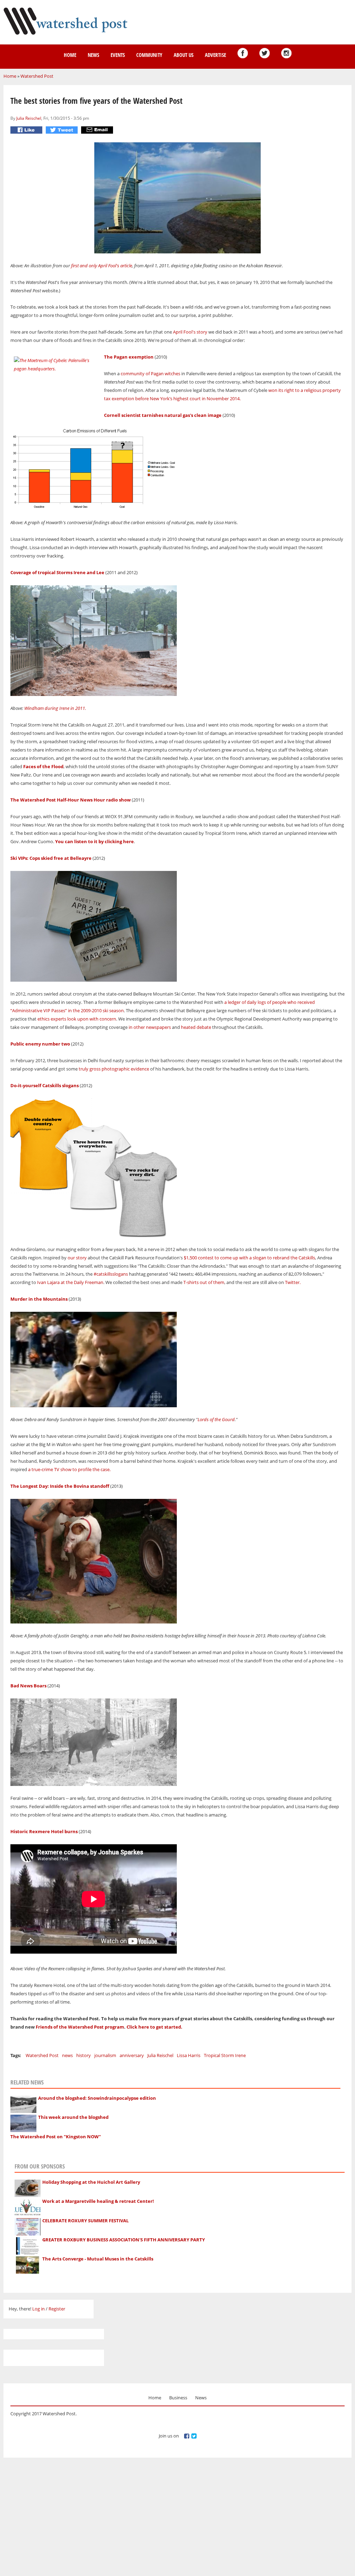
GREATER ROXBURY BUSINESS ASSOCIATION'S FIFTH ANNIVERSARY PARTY (124, 2240)
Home (70, 55)
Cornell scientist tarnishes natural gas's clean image (163, 415)
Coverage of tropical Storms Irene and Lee (57, 572)
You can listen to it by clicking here (94, 841)
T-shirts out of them (204, 1282)
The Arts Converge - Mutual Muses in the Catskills (98, 2259)
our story (77, 1258)
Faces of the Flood (43, 766)
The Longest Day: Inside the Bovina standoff (60, 1486)
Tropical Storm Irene (225, 2055)
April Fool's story (191, 332)
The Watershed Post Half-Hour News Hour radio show (71, 800)
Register (57, 2309)
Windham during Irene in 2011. (56, 708)
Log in (38, 2309)
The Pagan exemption (129, 357)
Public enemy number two (40, 1044)
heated (188, 1027)
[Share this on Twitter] (63, 130)
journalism (105, 2055)
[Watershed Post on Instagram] (286, 53)
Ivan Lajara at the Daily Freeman (70, 1282)
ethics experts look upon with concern (76, 1019)
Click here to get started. (155, 2027)
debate (204, 1027)
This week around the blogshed (73, 2117)
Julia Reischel (29, 118)
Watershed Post (37, 76)
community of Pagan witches (150, 374)
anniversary (132, 2055)
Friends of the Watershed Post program (80, 2027)
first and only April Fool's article (102, 266)
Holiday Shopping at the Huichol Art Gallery (91, 2182)
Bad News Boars (28, 1686)
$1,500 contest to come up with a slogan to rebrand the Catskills (249, 1258)
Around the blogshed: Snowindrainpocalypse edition (97, 2098)
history (84, 2055)
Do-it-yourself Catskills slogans (45, 1085)
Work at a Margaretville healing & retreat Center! (98, 2201)
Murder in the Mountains (39, 1299)
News (93, 55)
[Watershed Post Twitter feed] (265, 53)
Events (118, 55)
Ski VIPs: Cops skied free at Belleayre (51, 858)
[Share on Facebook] (27, 130)
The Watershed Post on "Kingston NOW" (56, 2137)
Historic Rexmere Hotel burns (44, 1831)
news (67, 2055)
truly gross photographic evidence (114, 1069)
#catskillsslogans (111, 1274)
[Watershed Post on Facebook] (243, 53)
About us (184, 55)
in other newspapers (150, 1027)
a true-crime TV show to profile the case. (69, 1469)
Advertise (215, 55)
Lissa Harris (189, 2055)
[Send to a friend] (98, 130)
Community (149, 55)
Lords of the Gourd (216, 1419)
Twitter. (293, 1282)
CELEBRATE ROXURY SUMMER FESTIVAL (85, 2221)
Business (178, 2398)
